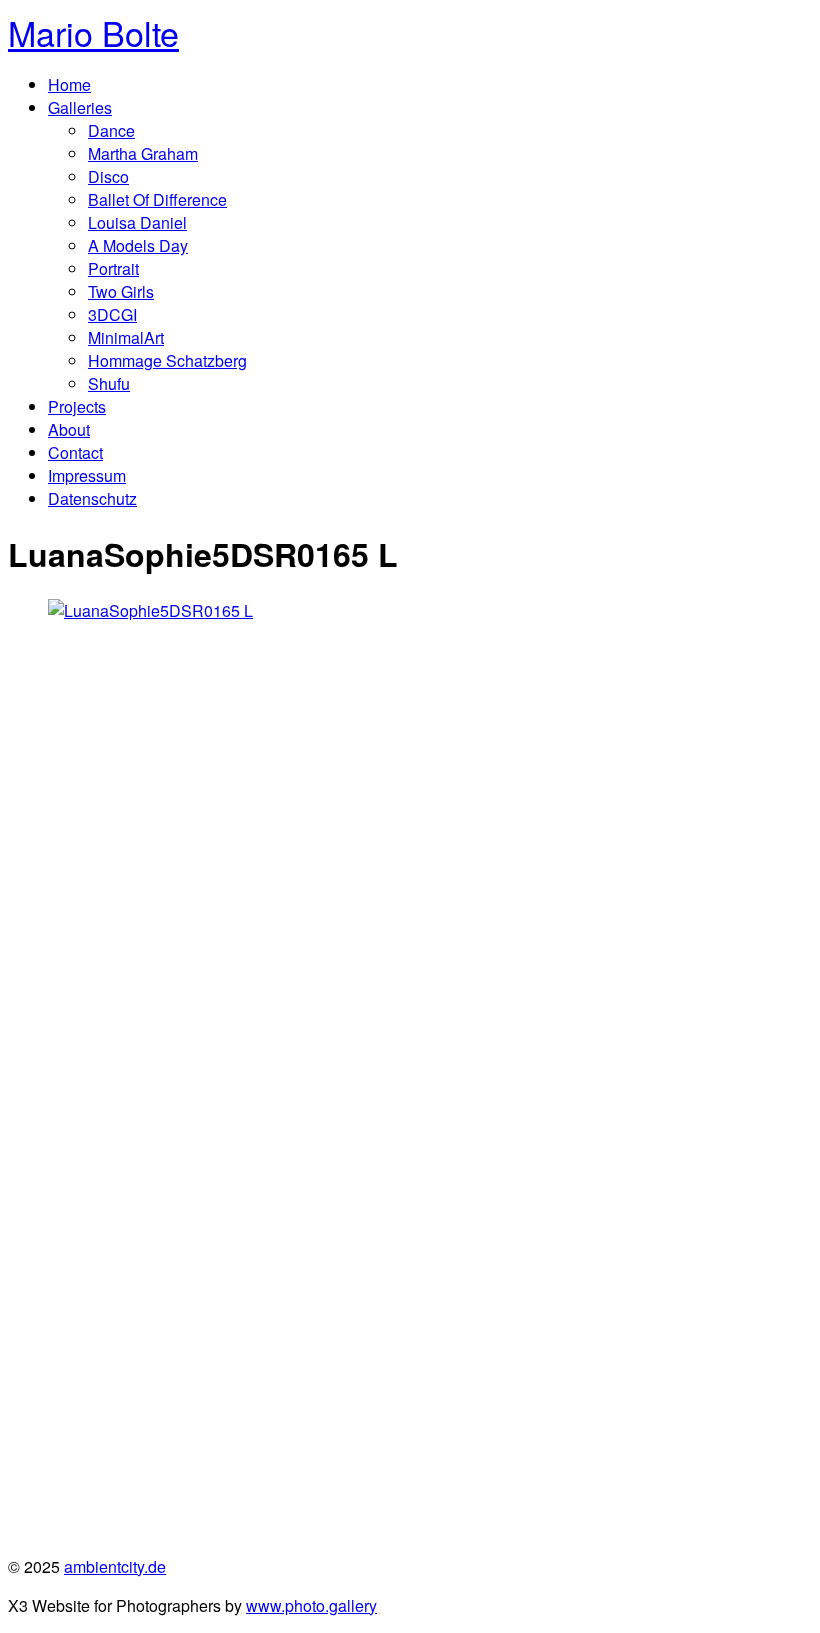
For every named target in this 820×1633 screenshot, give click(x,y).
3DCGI (112, 314)
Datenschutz (92, 498)
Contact (75, 452)
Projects (77, 406)
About (69, 429)
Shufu (109, 383)
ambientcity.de (115, 1566)
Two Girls (121, 291)
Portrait (113, 268)
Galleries (80, 107)
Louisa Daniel (137, 222)
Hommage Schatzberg (167, 360)
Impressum (87, 475)
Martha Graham (143, 153)
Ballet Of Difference (157, 199)
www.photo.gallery (311, 1605)
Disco (108, 176)
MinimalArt (126, 337)
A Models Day (138, 245)
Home (69, 84)
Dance (111, 130)
